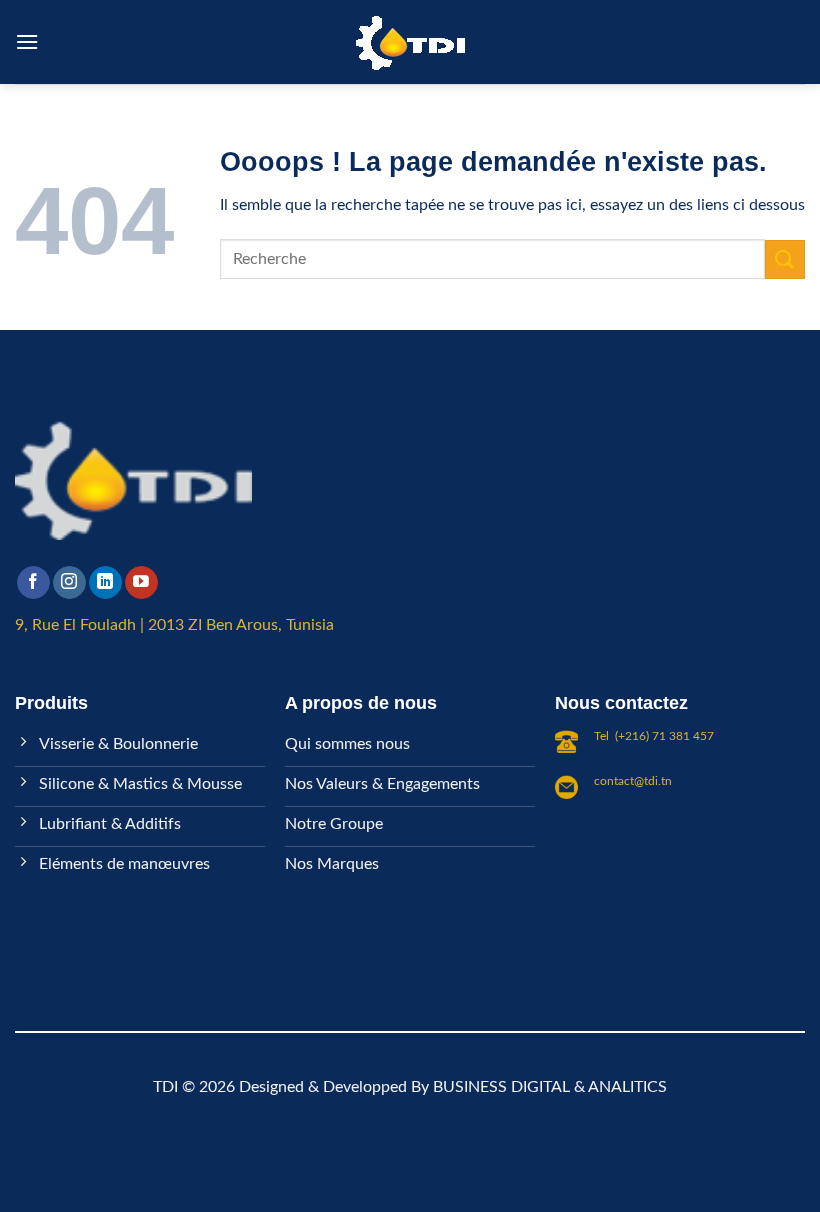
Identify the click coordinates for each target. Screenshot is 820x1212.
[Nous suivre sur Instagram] (69, 583)
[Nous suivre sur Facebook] (33, 583)
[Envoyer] (785, 259)
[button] (27, 41)
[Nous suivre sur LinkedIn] (105, 583)
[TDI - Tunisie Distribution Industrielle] (410, 42)
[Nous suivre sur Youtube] (141, 583)
